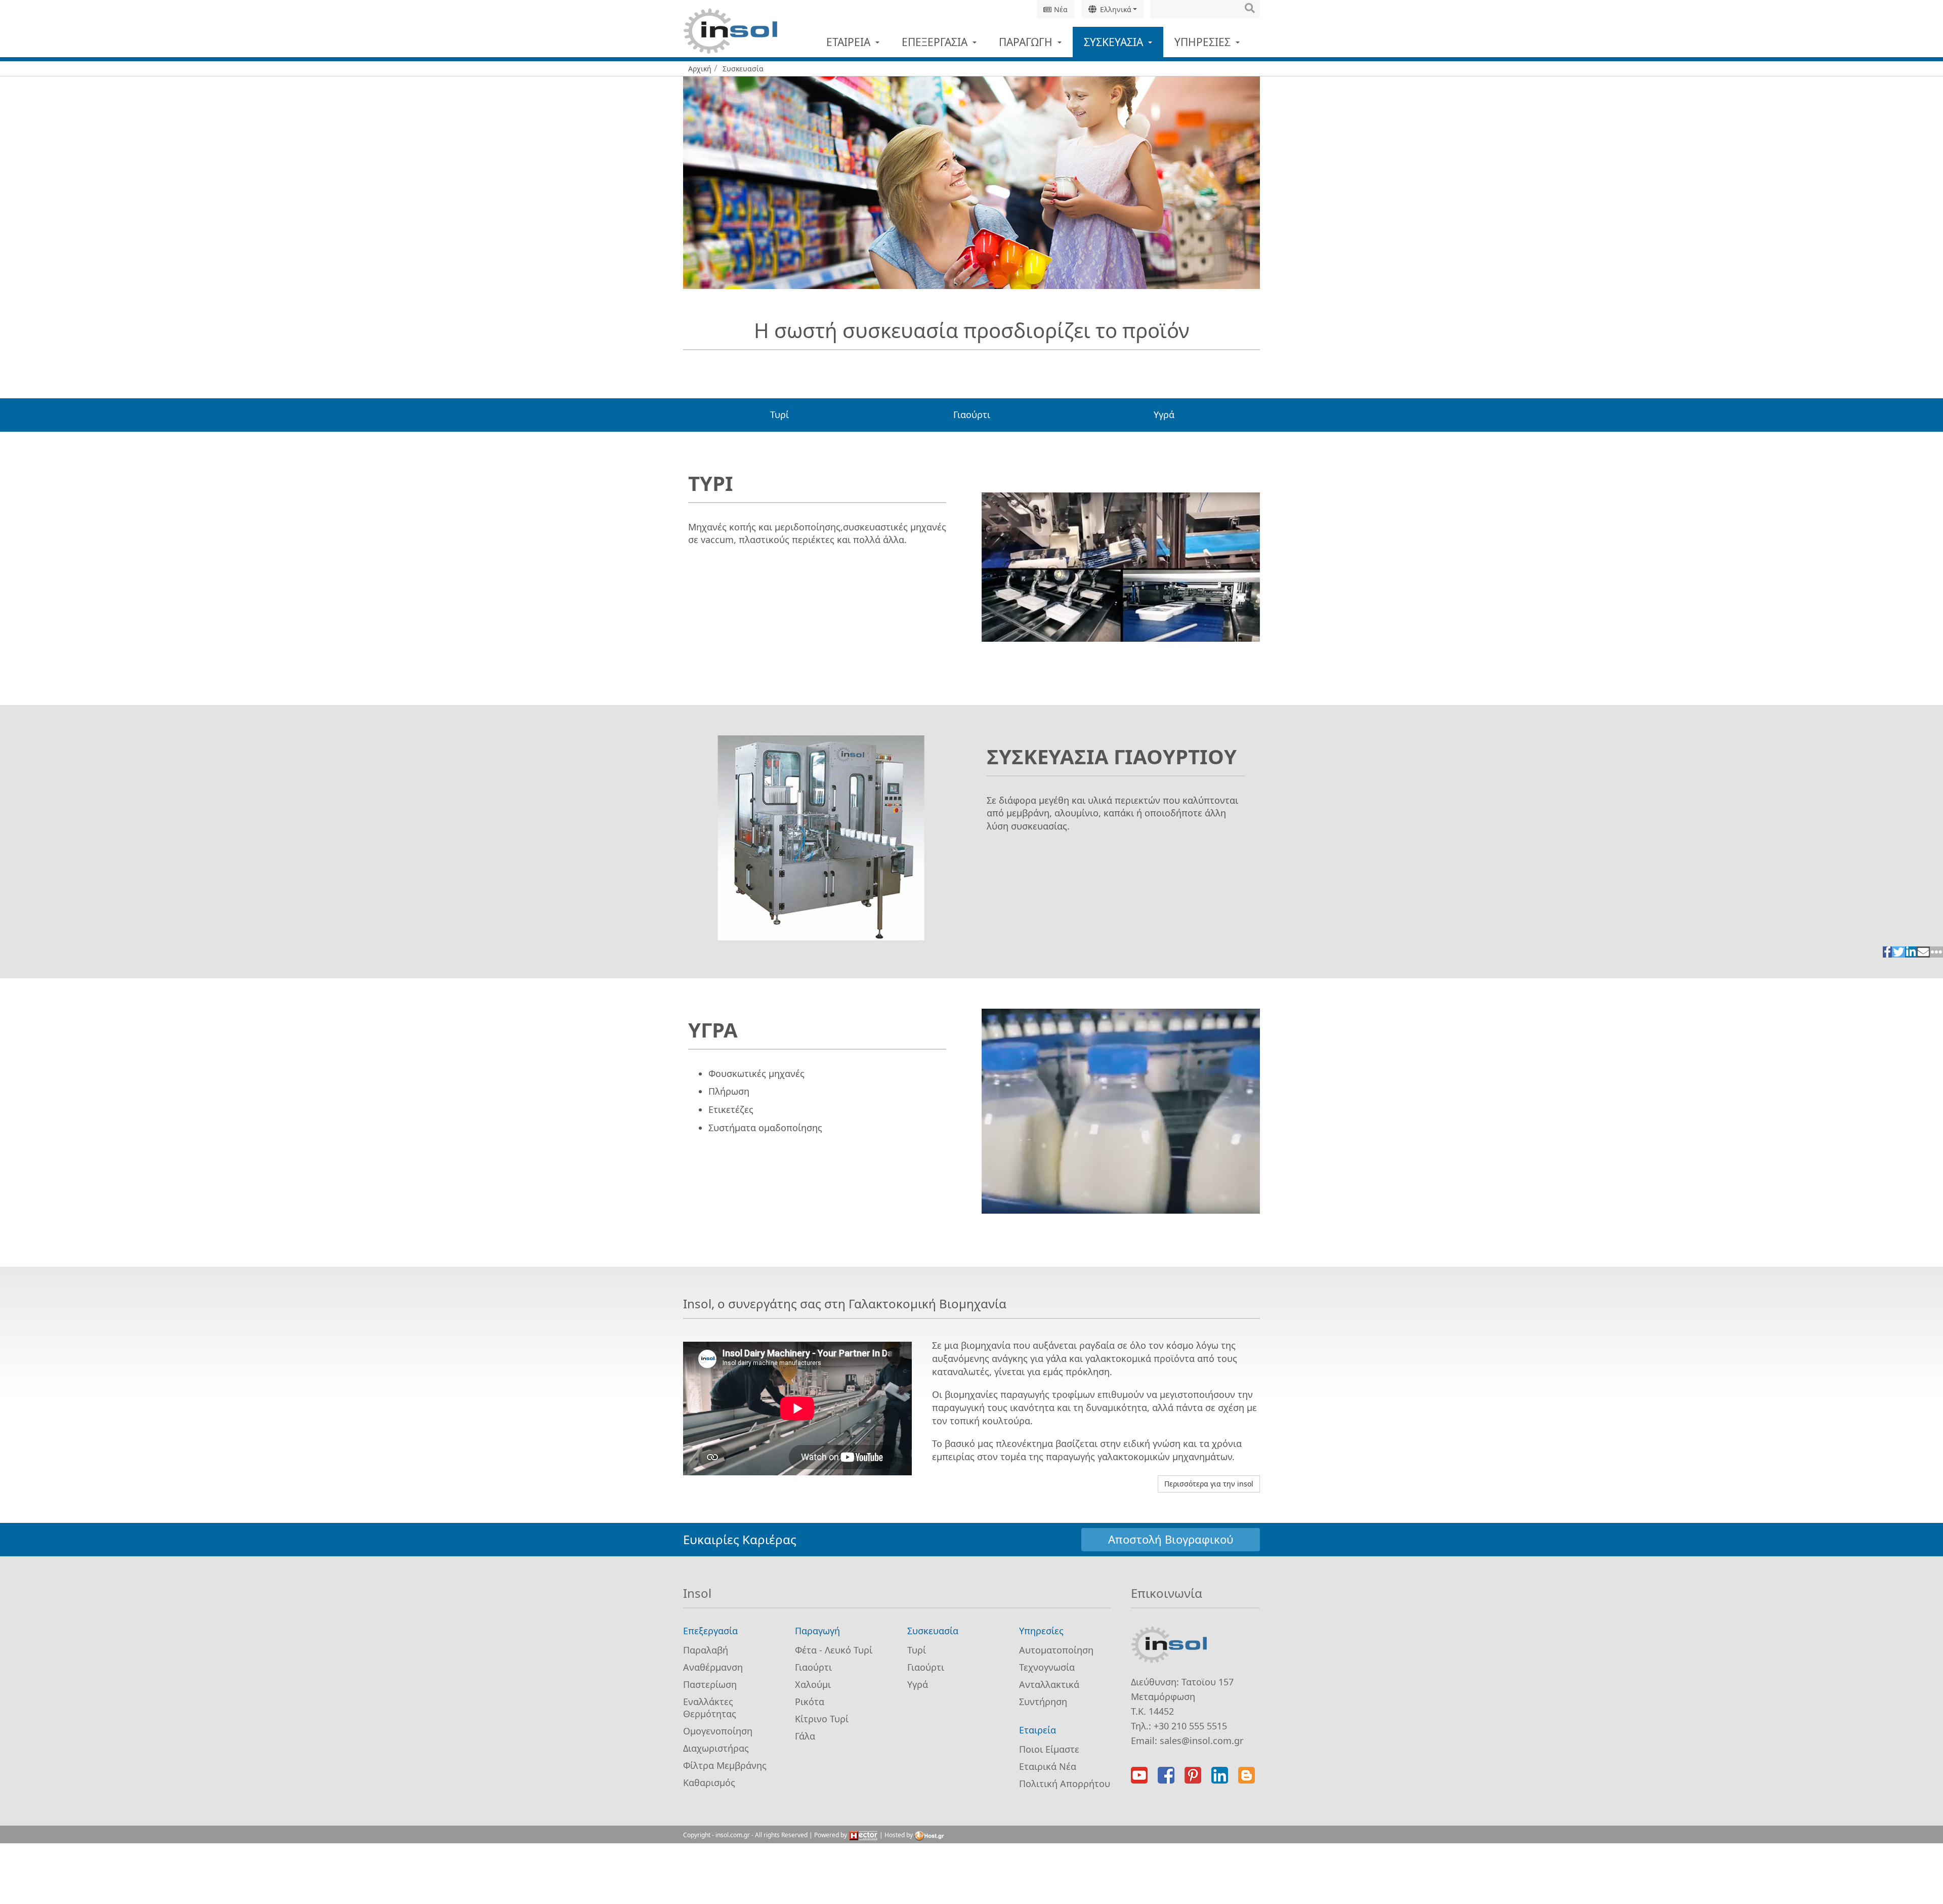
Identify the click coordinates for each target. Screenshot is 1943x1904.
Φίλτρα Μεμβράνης (725, 1765)
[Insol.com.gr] (730, 31)
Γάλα (805, 1736)
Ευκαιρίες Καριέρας (740, 1539)
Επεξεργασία (936, 42)
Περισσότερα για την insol (1209, 1484)
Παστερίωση (710, 1684)
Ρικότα (810, 1702)
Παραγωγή (1027, 42)
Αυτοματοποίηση (1056, 1650)
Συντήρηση (1043, 1702)
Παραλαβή (706, 1650)
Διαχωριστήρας (716, 1748)
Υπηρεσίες (1204, 42)
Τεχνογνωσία (1047, 1667)
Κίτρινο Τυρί (822, 1719)
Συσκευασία (1115, 42)
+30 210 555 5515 (1190, 1726)
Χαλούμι (813, 1684)
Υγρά (1164, 415)
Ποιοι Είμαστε (1049, 1749)
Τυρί (779, 415)
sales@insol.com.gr (1201, 1741)
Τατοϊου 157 (1208, 1682)
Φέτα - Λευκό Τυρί (834, 1650)
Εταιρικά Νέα (1048, 1766)
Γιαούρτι (972, 415)
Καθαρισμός (709, 1783)
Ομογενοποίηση (718, 1731)
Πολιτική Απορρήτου (1065, 1784)
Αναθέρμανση (713, 1667)
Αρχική (700, 69)
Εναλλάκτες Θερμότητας (710, 1708)
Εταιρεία (850, 42)
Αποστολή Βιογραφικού (1171, 1539)
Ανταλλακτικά (1049, 1684)
